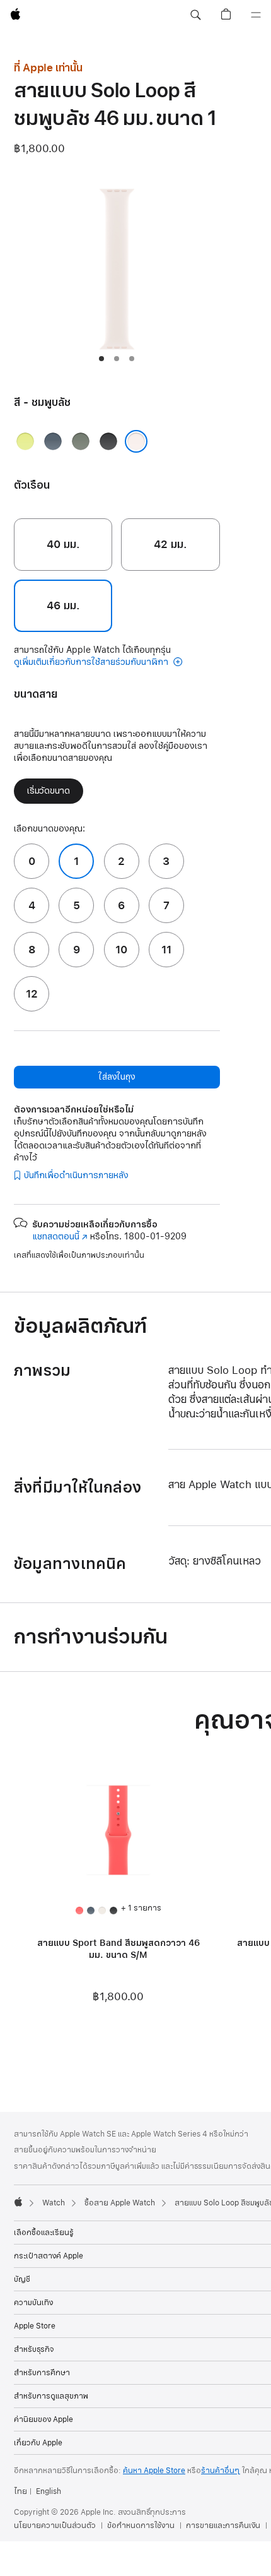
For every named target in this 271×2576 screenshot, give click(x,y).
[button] (195, 15)
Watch (54, 2203)
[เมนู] (256, 15)
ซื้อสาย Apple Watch (120, 2203)
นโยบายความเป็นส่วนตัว (55, 2525)
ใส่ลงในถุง (117, 1077)
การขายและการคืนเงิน (223, 2525)
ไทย (20, 2491)
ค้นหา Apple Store (154, 2471)
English (49, 2491)
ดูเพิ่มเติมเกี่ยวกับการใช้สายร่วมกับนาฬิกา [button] (92, 662)
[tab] (101, 359)
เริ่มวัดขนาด (49, 791)
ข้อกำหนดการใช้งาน (141, 2525)
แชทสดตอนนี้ (60, 1237)
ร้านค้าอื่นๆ (221, 2471)
